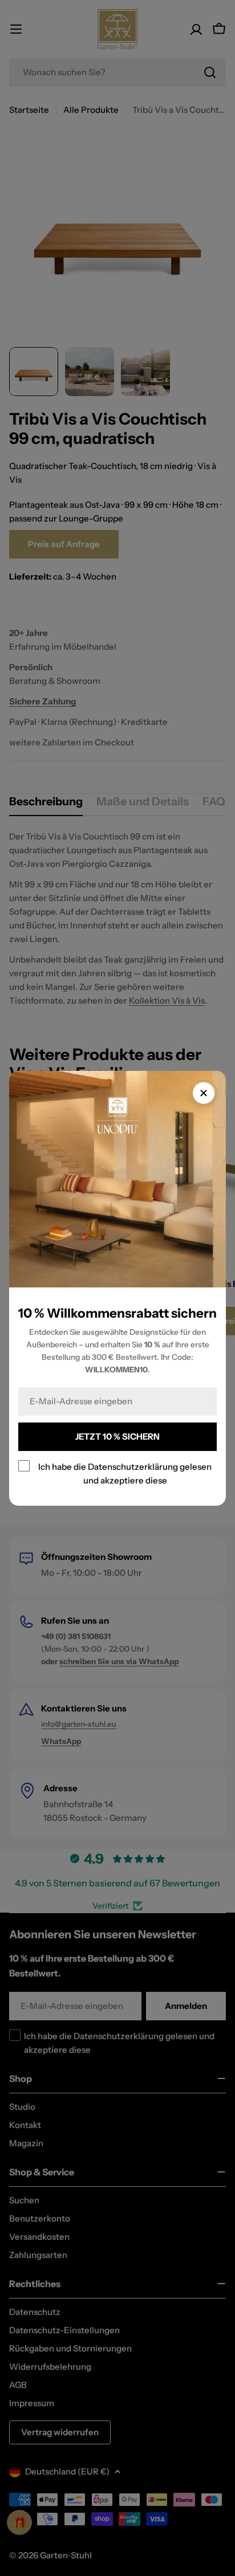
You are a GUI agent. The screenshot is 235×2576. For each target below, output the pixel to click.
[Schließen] (204, 1093)
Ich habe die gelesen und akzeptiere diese (125, 1473)
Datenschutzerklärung (133, 1466)
